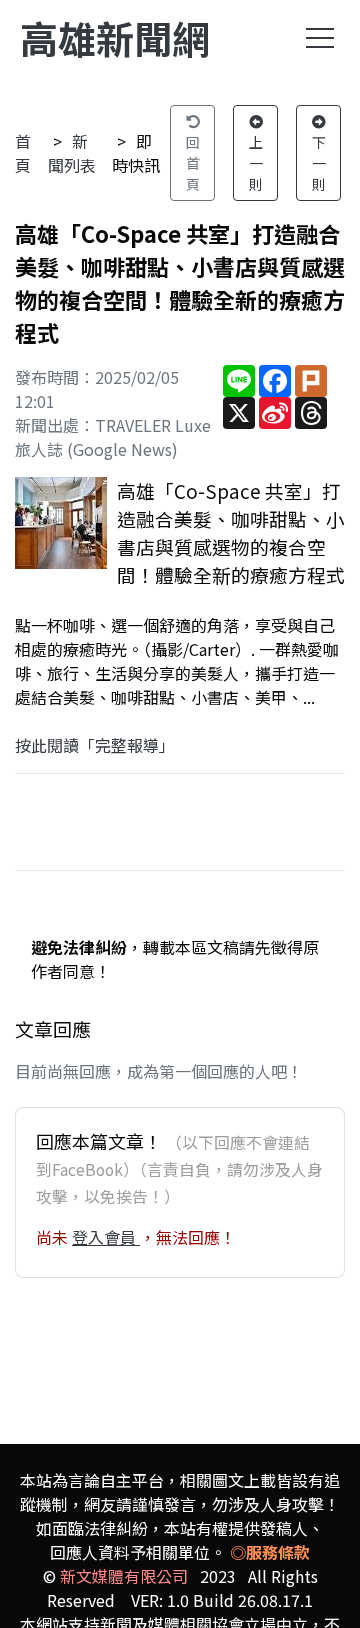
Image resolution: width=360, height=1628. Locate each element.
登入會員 (106, 1237)
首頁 (23, 153)
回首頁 (193, 163)
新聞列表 (72, 153)
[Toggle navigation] (320, 38)
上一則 (256, 163)
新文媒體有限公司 (124, 1576)
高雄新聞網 (115, 37)
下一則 (319, 163)
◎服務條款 (270, 1552)
